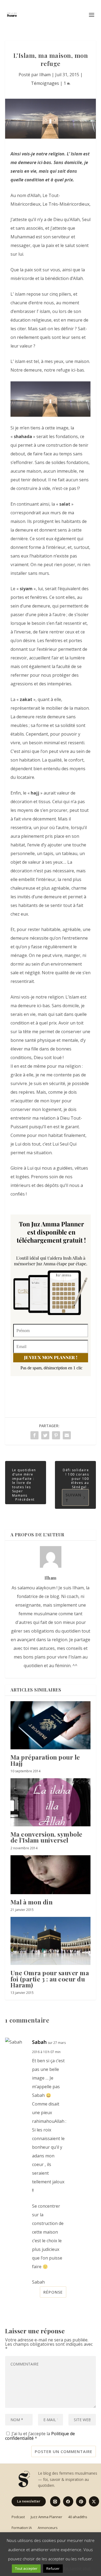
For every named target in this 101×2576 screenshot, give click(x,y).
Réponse (53, 2292)
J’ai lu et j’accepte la (40, 2435)
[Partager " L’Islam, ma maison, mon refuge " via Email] (67, 1435)
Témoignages (45, 83)
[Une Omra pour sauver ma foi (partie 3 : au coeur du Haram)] (51, 1941)
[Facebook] (68, 2501)
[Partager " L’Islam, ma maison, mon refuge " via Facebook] (34, 1435)
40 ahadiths (78, 2517)
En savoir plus (77, 2568)
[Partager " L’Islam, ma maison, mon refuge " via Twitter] (45, 1435)
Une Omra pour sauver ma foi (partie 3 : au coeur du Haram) (50, 1979)
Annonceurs (48, 2528)
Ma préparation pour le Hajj (45, 1760)
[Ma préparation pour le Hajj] (51, 1725)
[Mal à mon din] (51, 1875)
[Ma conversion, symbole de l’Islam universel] (51, 1802)
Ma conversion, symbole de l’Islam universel (46, 1837)
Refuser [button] (53, 2568)
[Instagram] (55, 2501)
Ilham (45, 75)
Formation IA (22, 2528)
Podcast (18, 2517)
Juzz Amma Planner (46, 2517)
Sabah (39, 2042)
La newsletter (29, 2501)
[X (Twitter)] (94, 2501)
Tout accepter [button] (26, 2568)
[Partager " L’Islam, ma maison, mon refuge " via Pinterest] (56, 1435)
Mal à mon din (32, 1902)
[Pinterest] (81, 2501)
